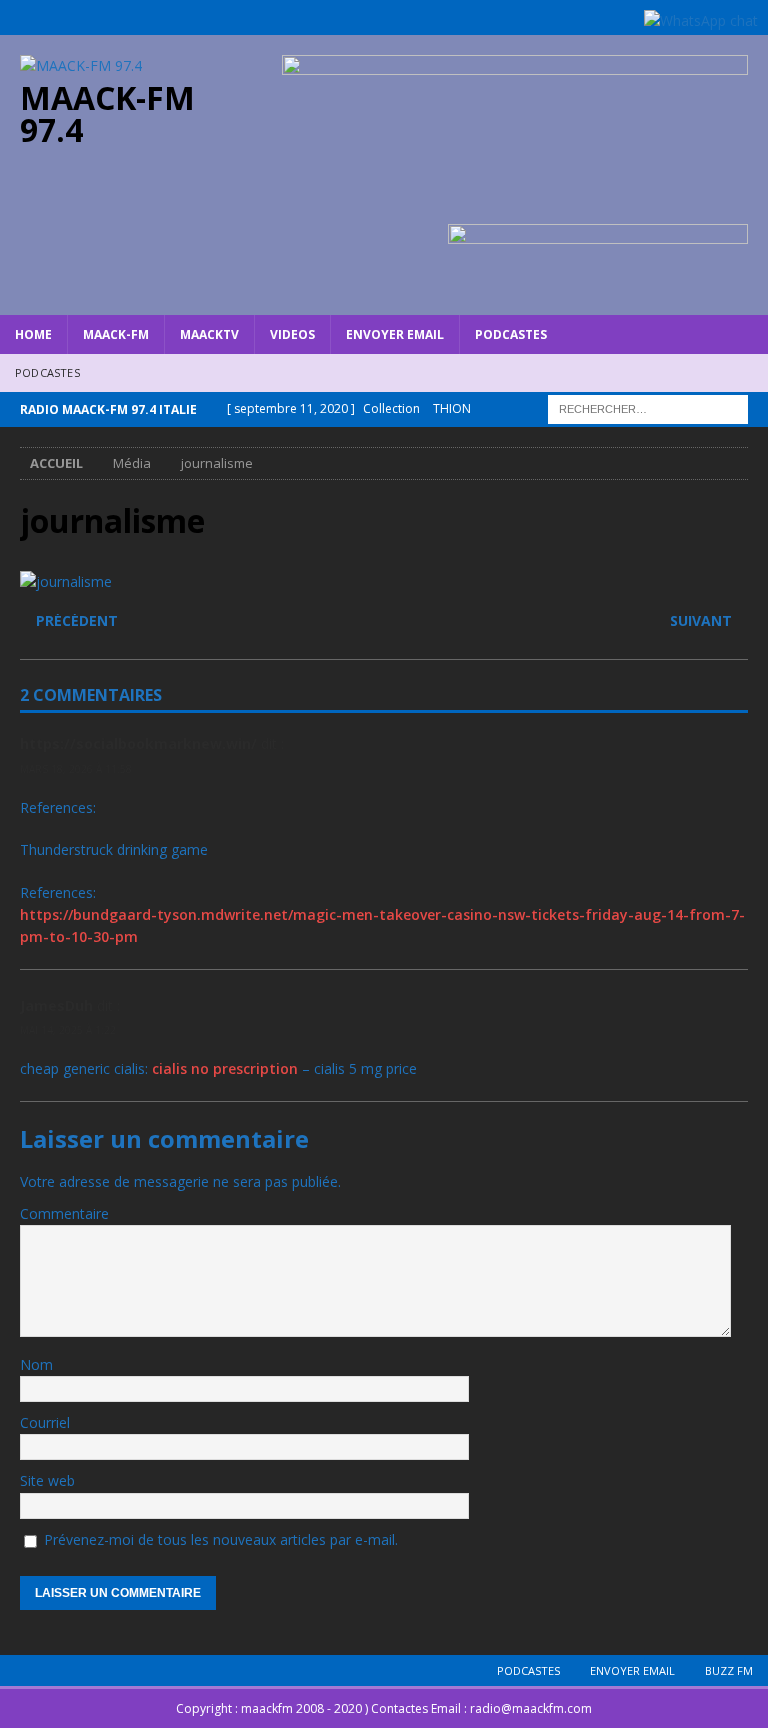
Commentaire (64, 1213)
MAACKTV (209, 334)
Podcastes (511, 334)
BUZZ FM (729, 1670)
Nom (36, 1364)
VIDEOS (292, 334)
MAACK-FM (116, 334)
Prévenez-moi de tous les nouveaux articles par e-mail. (221, 1539)
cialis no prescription (225, 1068)
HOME (33, 334)
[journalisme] (66, 581)
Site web (47, 1480)
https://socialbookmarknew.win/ (138, 743)
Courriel (45, 1422)
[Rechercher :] (648, 407)
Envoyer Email (395, 334)
